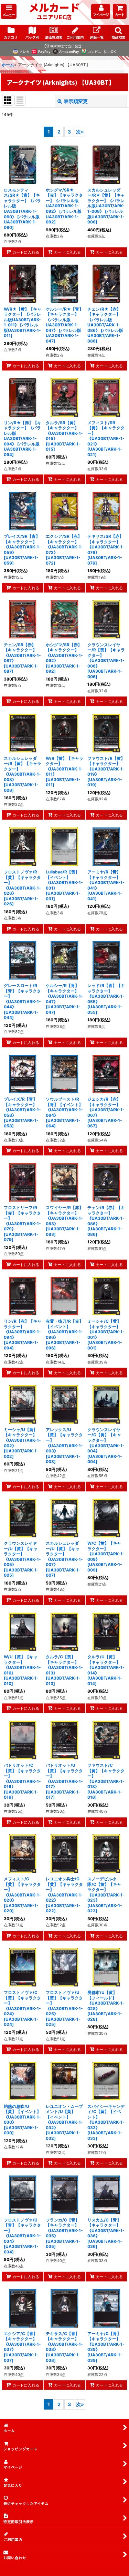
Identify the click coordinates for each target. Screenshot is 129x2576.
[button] (9, 11)
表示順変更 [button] (76, 101)
